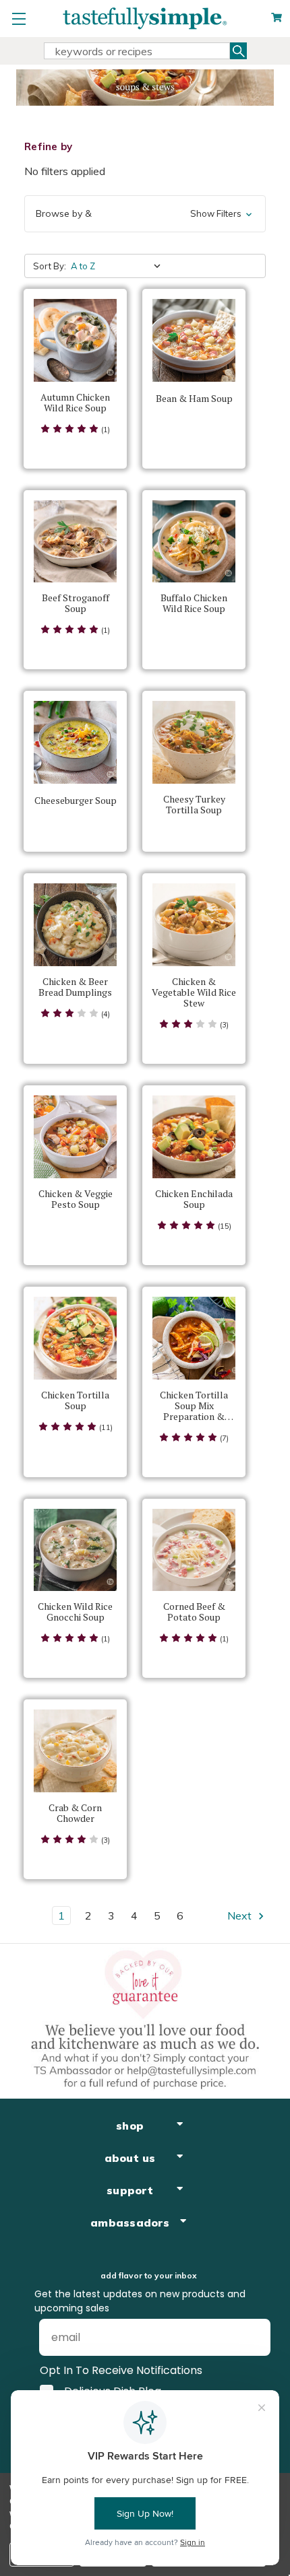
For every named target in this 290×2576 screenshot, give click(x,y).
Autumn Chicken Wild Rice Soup (75, 403)
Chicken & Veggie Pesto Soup (76, 1199)
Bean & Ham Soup (194, 399)
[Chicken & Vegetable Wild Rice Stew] (194, 925)
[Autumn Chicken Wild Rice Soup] (75, 340)
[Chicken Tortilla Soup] (75, 1338)
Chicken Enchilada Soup (194, 1199)
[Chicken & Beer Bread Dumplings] (75, 925)
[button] (145, 214)
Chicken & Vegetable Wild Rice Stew (194, 992)
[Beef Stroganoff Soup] (75, 542)
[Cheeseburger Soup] (75, 742)
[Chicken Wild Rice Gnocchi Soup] (75, 1550)
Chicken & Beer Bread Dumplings (75, 987)
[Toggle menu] (19, 19)
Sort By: (50, 266)
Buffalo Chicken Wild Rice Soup (194, 603)
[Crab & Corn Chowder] (75, 1751)
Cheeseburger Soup (76, 801)
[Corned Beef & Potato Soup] (194, 1550)
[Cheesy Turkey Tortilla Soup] (194, 742)
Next (241, 1916)
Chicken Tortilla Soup (75, 1400)
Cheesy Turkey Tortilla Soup (194, 805)
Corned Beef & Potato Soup (194, 1612)
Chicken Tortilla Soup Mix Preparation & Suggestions (194, 1406)
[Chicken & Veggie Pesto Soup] (75, 1137)
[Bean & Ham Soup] (194, 340)
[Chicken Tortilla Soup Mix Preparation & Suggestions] (194, 1338)
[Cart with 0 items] (277, 18)
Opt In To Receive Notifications (121, 2370)
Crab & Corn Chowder (75, 1813)
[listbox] (119, 266)
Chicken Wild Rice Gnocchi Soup (75, 1612)
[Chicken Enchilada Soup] (194, 1137)
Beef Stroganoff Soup (76, 603)
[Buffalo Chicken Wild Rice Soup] (194, 542)
